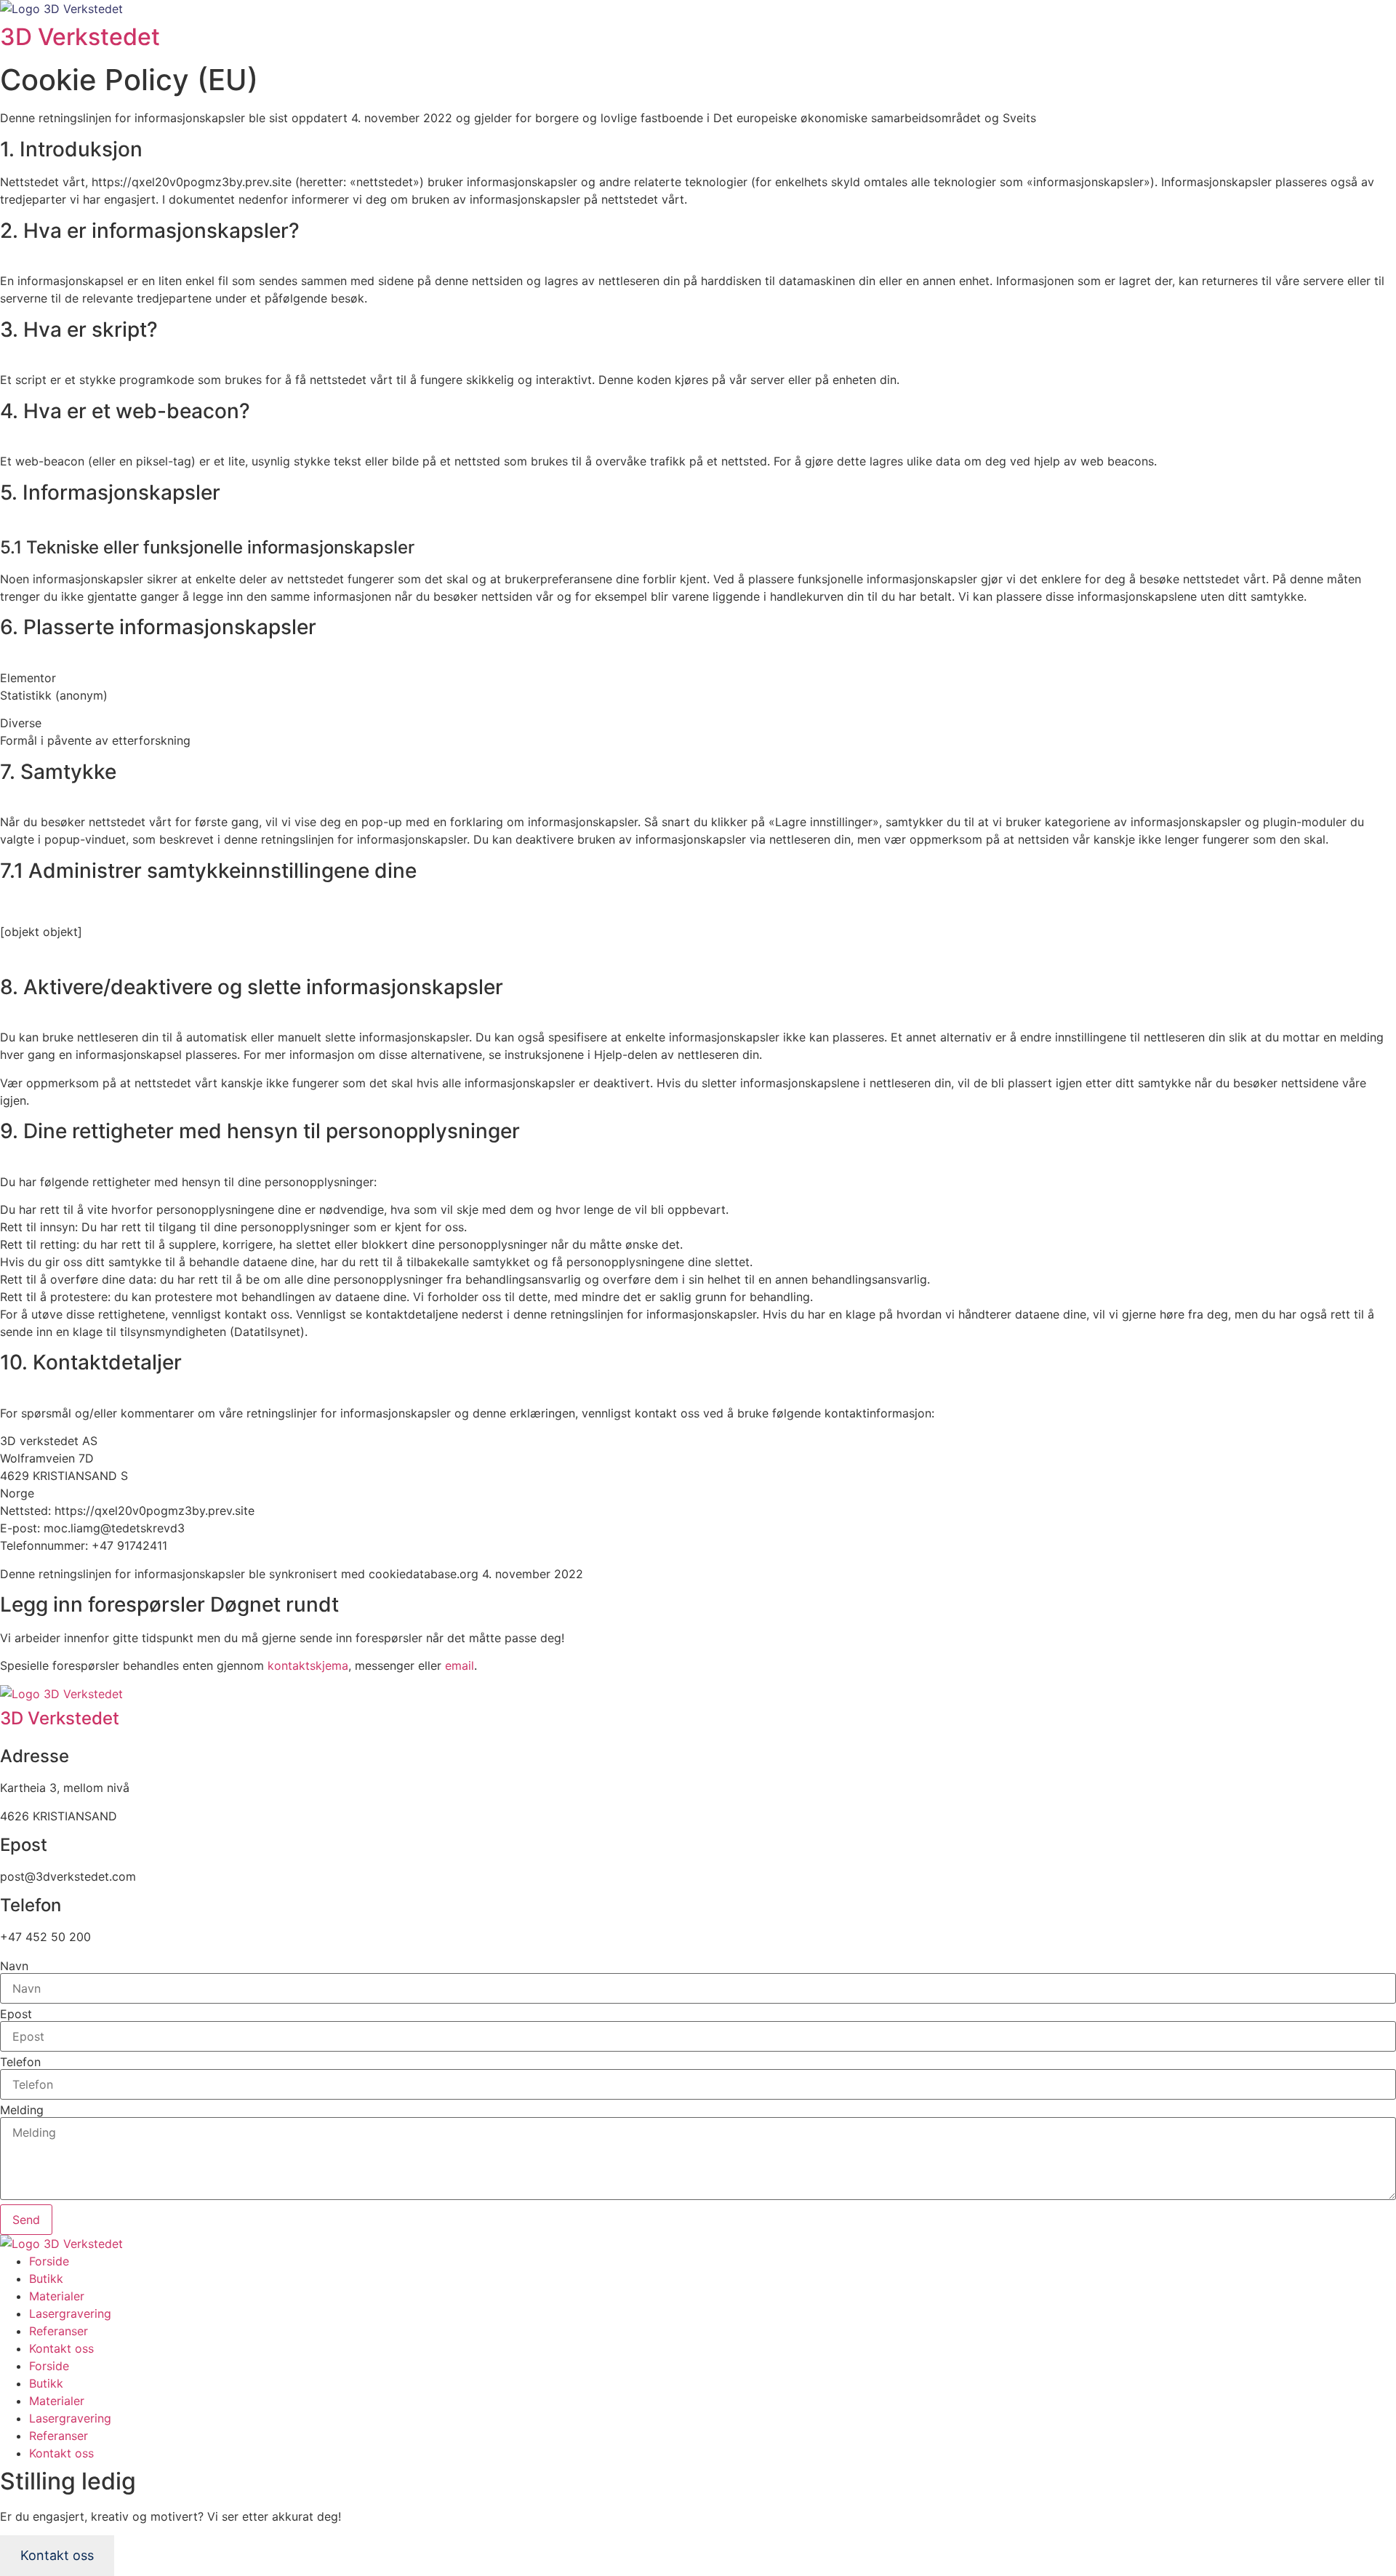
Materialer (57, 2296)
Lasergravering (70, 2313)
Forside (49, 2261)
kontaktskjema (308, 1665)
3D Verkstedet (80, 37)
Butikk (46, 2279)
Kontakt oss (61, 2348)
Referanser (59, 2331)
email (460, 1665)
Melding (22, 2110)
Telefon (20, 2062)
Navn (14, 1966)
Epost (16, 2014)
